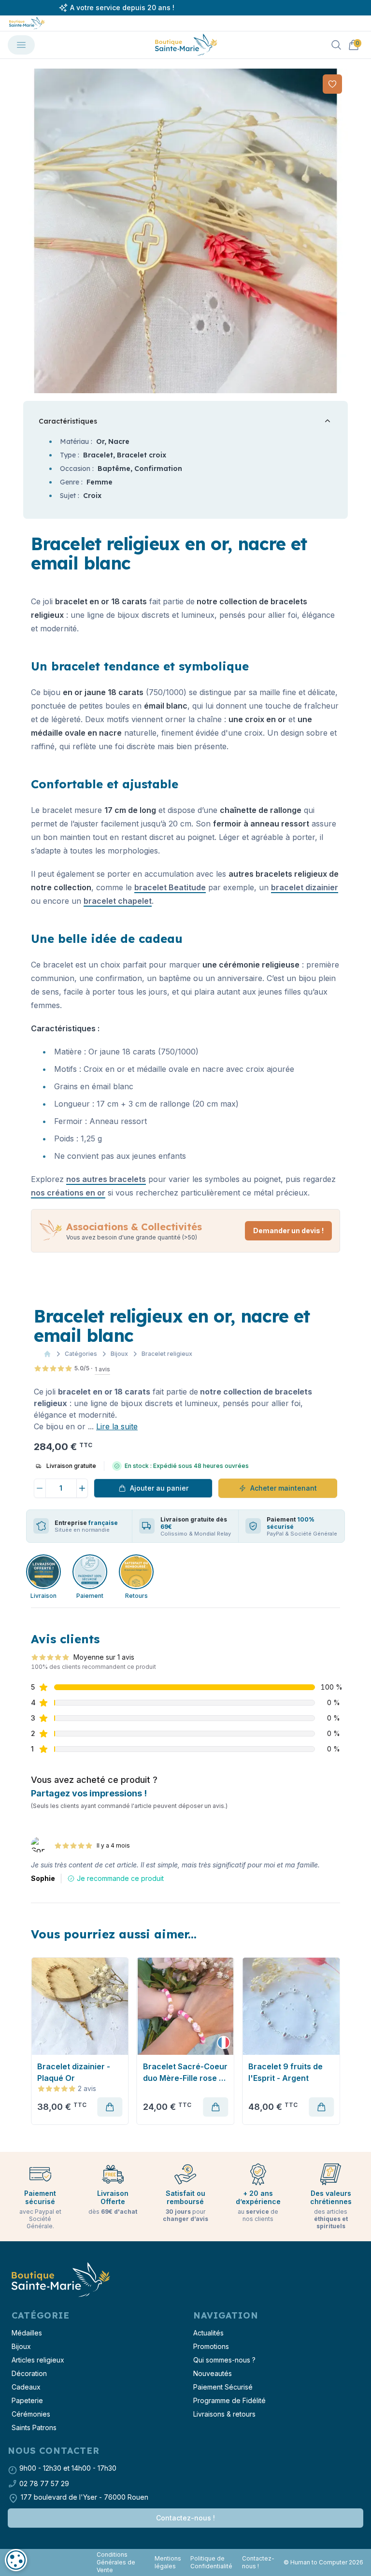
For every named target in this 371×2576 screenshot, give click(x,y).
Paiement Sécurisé (223, 2387)
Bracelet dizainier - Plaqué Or (179, 2072)
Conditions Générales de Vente (116, 2562)
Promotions (211, 2346)
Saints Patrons (34, 2427)
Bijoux (119, 1354)
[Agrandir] (185, 231)
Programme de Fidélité (229, 2400)
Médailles (27, 2333)
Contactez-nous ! (185, 2518)
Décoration (29, 2373)
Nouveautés (213, 2373)
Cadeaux (26, 2387)
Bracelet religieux (167, 1354)
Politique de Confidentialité (211, 2562)
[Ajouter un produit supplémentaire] (83, 1488)
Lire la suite (117, 1426)
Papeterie (27, 2400)
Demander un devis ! (288, 1231)
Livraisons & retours (224, 2414)
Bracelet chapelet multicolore (71, 2072)
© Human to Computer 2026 (323, 2562)
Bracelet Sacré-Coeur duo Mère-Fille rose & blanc (291, 2073)
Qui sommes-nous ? (224, 2360)
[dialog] (16, 2560)
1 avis (102, 1369)
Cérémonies (31, 2414)
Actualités (208, 2333)
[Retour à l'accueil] (60, 2280)
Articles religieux (38, 2360)
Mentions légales (168, 2562)
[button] (31, 231)
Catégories (81, 1354)
